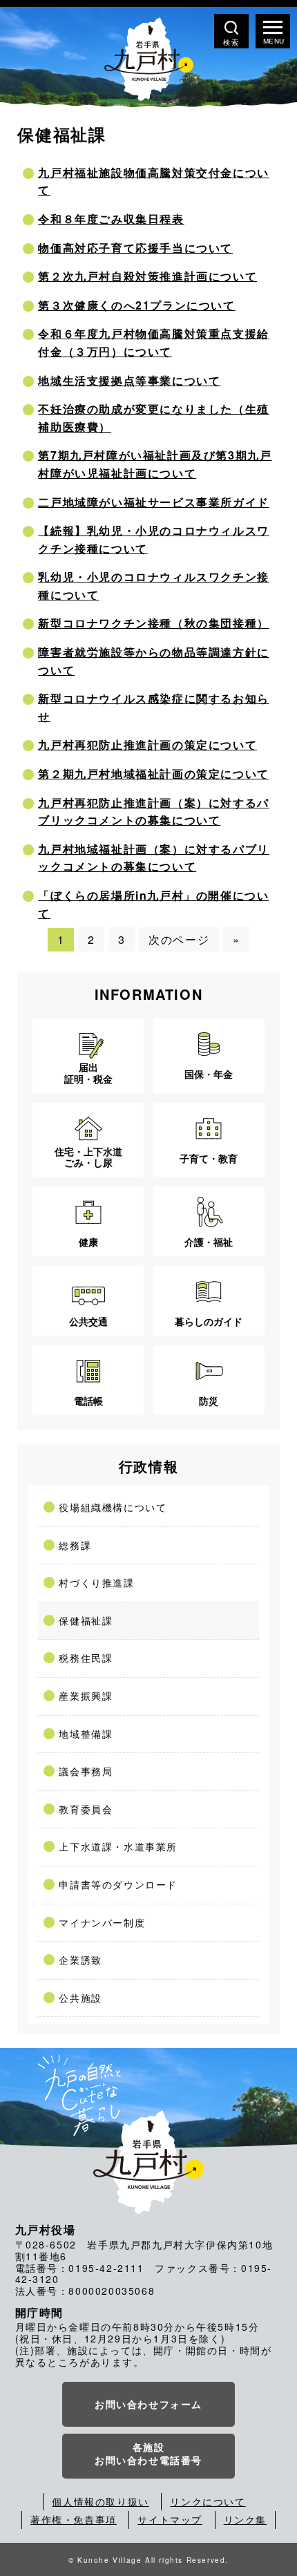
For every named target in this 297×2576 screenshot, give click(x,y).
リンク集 (245, 2519)
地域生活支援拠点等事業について (129, 380)
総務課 (75, 1545)
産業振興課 (86, 1696)
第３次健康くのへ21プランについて (136, 305)
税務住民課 (86, 1658)
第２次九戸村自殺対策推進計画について (147, 276)
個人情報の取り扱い (100, 2501)
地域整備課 (86, 1734)
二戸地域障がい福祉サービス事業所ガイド (153, 502)
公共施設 (80, 1998)
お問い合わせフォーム (148, 2404)
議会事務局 (86, 1771)
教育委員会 (86, 1809)
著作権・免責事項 (74, 2519)
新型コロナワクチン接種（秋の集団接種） (153, 623)
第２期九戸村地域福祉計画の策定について (153, 774)
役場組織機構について (113, 1507)
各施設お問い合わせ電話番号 (148, 2454)
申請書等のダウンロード (118, 1884)
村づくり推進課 (96, 1582)
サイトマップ (170, 2519)
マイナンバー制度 (102, 1922)
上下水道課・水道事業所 (118, 1846)
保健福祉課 (86, 1620)
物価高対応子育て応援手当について (135, 248)
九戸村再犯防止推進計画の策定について (147, 745)
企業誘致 (80, 1960)
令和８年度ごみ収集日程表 (111, 219)
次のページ (179, 939)
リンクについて (208, 2501)
